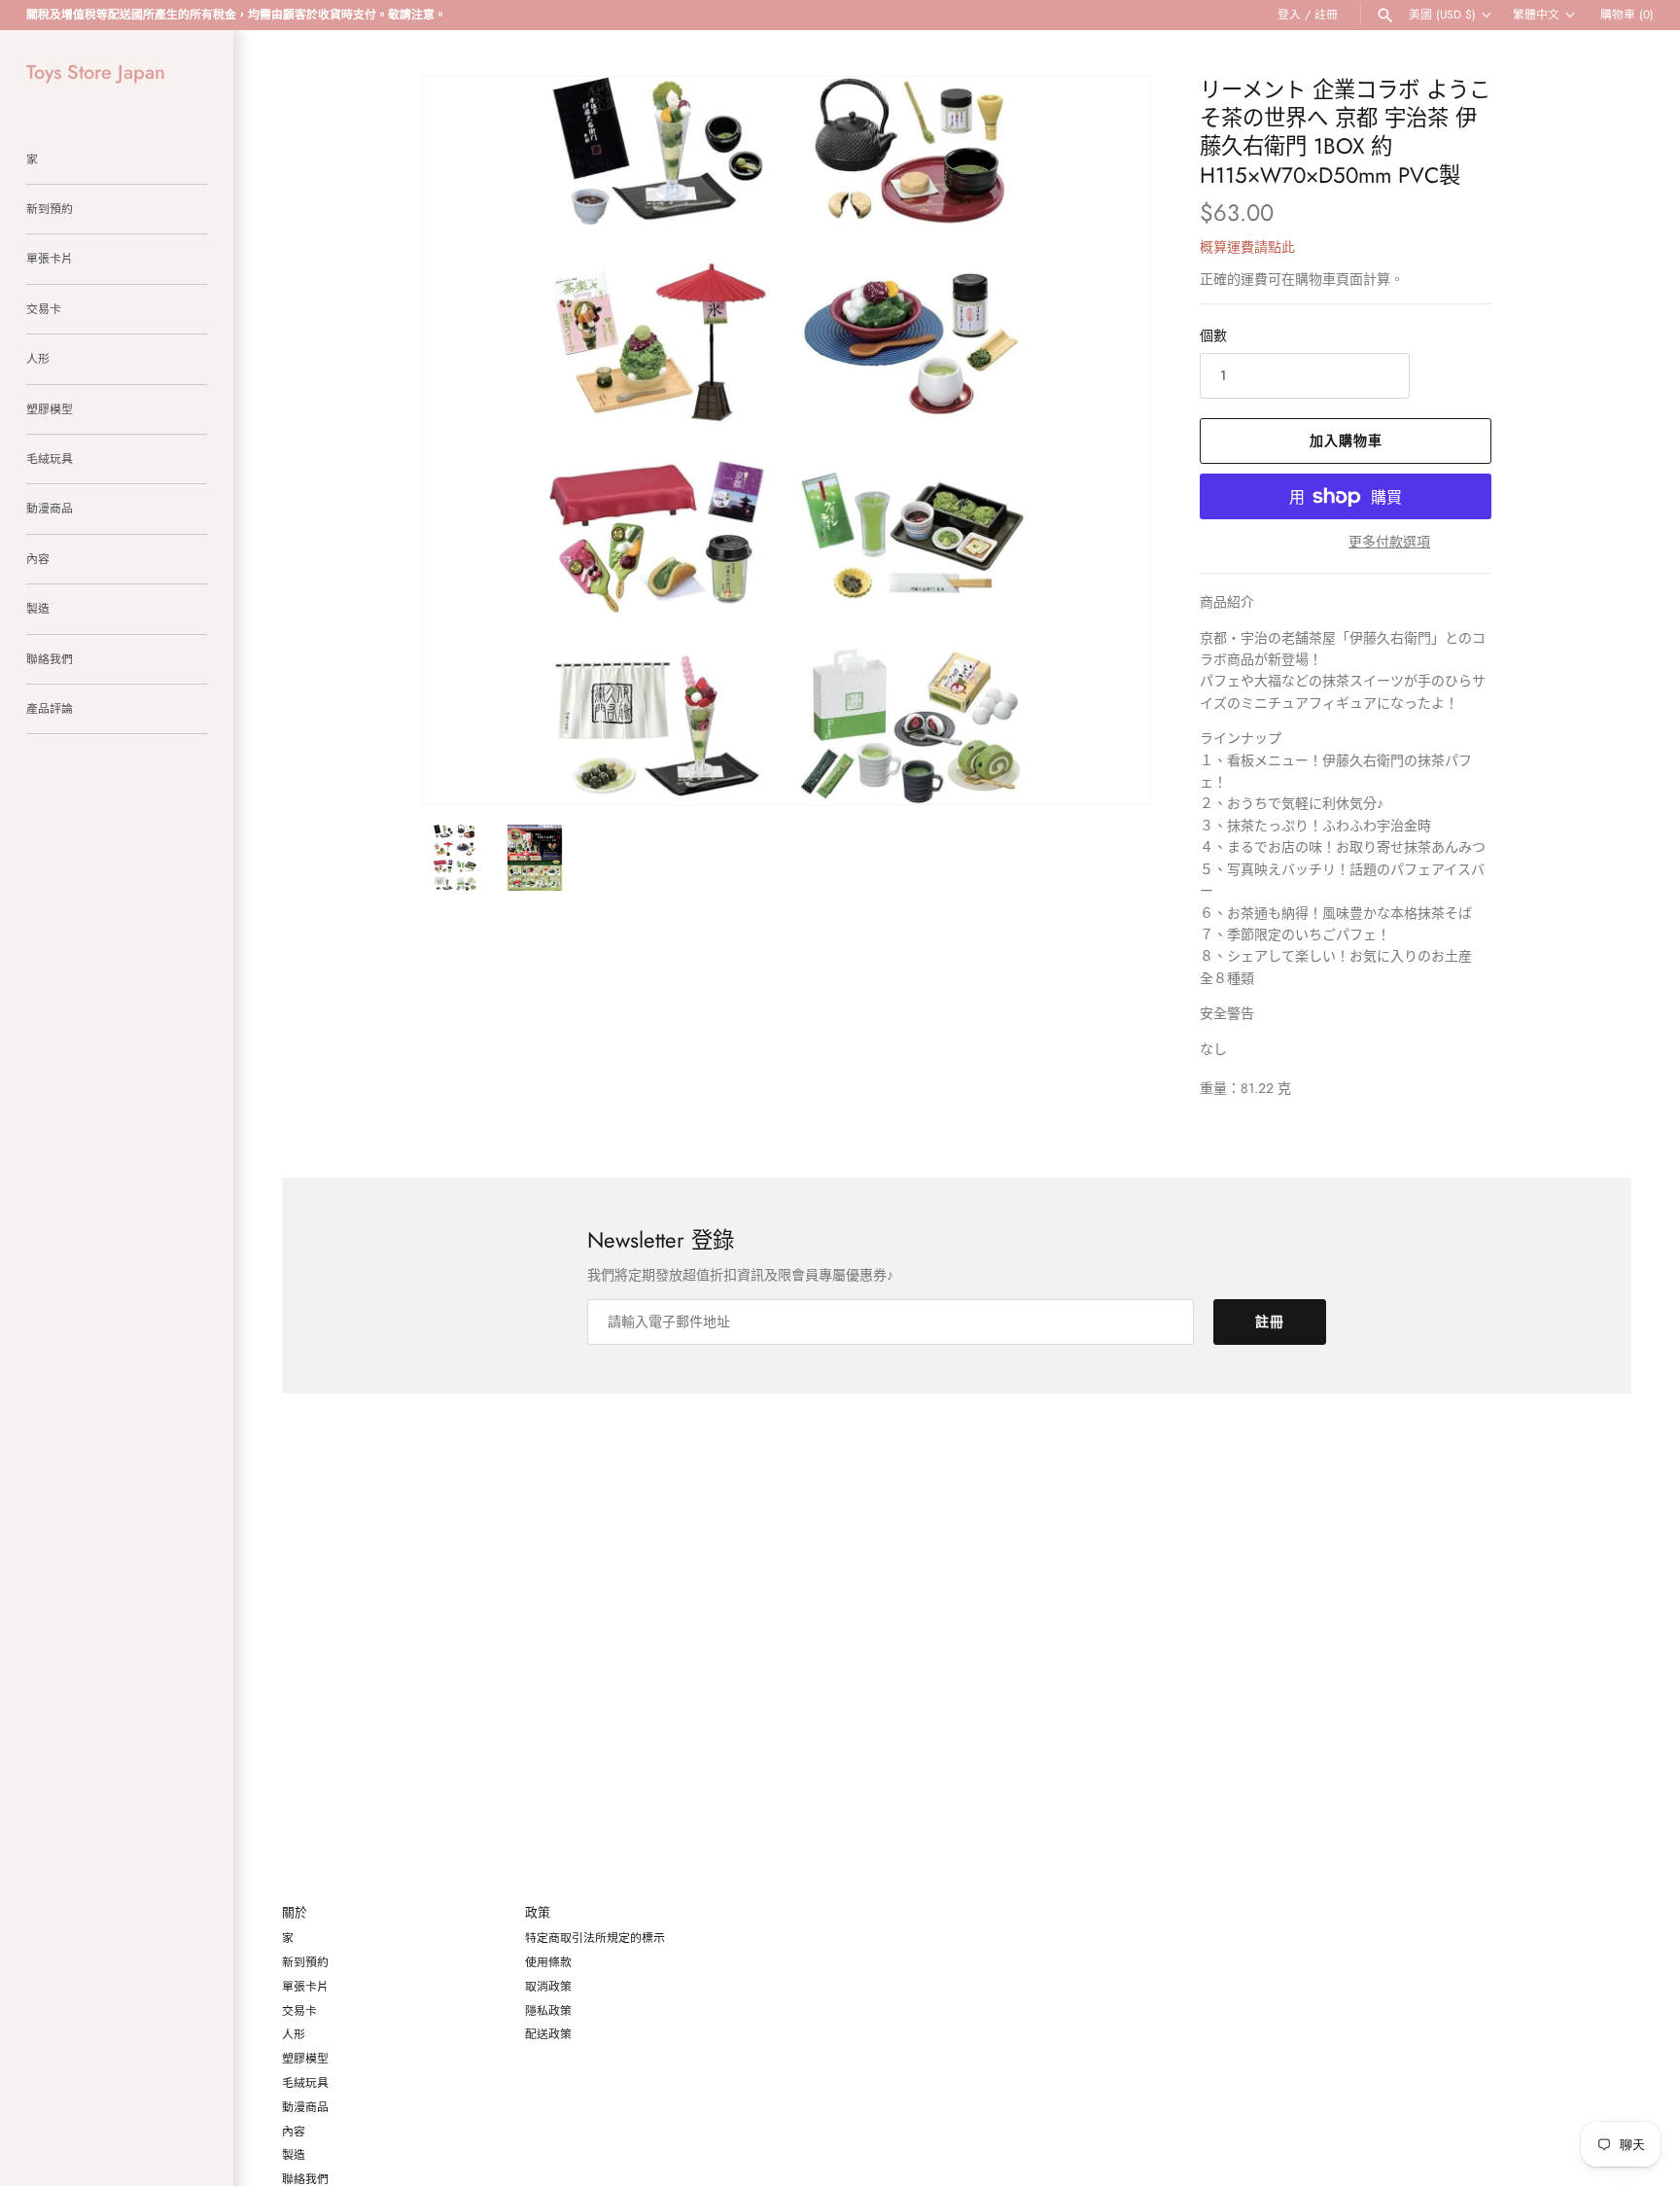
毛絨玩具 (50, 458)
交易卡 (44, 309)
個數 (1213, 335)
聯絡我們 (50, 659)
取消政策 (548, 1986)
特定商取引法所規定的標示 (595, 1938)
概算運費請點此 (1247, 247)
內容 (38, 559)
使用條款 (548, 1962)
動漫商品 (50, 508)
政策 (538, 1913)
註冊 (1326, 14)
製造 (38, 608)
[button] (1109, 441)
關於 (295, 1913)
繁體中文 (1536, 15)
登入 (1289, 14)
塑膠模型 (50, 409)
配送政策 (548, 2034)
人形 (38, 358)
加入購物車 (1346, 441)
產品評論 (50, 708)
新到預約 (50, 209)
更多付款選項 (1389, 542)
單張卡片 (50, 258)
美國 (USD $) (1442, 15)
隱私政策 (548, 2010)
